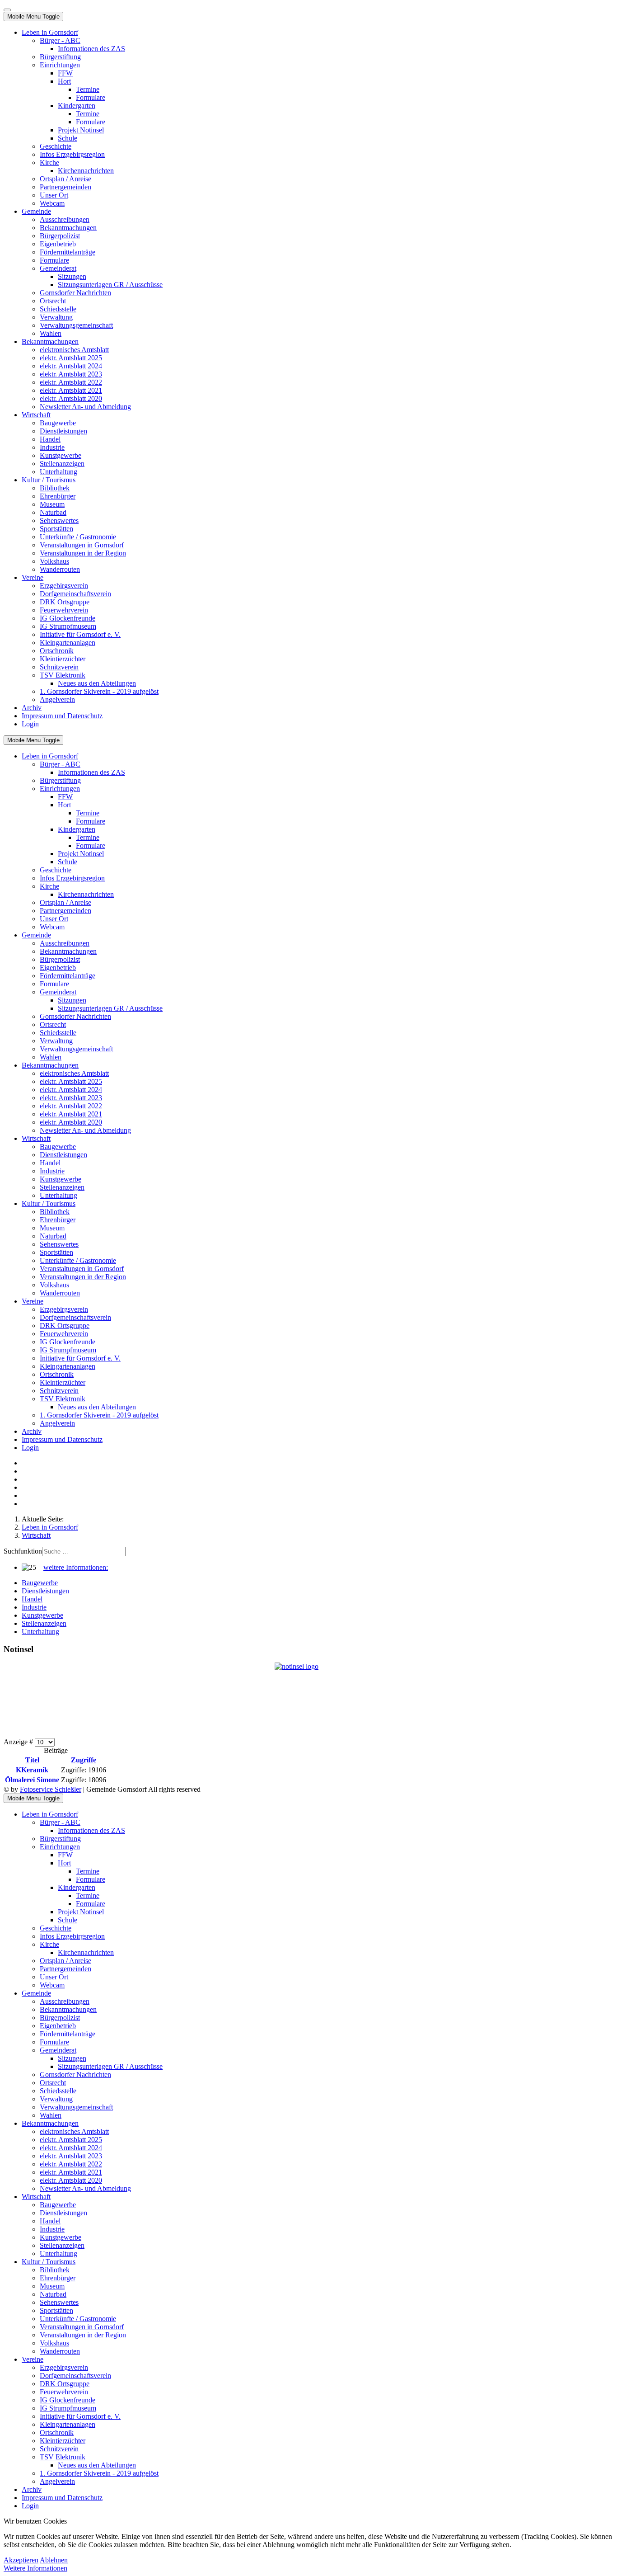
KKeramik (32, 1770)
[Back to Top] (7, 10)
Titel (32, 1760)
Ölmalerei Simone (32, 1780)
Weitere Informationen (35, 2568)
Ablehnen (54, 2560)
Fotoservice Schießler (51, 1789)
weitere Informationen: (76, 1567)
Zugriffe (84, 1760)
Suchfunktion (23, 1551)
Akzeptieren (21, 2560)
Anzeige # (19, 1742)
